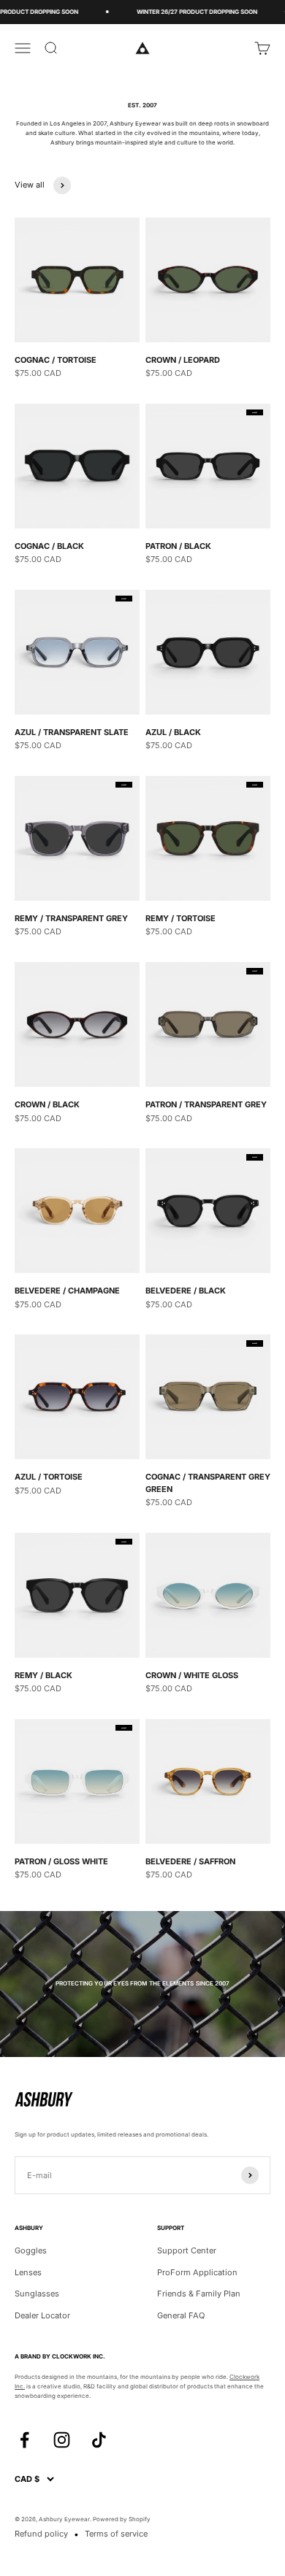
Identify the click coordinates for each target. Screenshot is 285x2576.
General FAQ (181, 2315)
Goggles (31, 2250)
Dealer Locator (42, 2315)
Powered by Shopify (122, 2519)
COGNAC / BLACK (49, 546)
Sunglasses (37, 2294)
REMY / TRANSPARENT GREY (71, 918)
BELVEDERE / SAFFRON (190, 1861)
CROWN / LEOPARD (183, 360)
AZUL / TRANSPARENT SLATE (72, 732)
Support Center (187, 2250)
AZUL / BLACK (173, 732)
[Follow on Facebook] (24, 2440)
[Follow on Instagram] (62, 2440)
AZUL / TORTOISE (49, 1477)
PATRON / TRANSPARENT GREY (206, 1104)
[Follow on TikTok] (99, 2440)
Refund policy (41, 2534)
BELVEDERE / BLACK (186, 1291)
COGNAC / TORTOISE (56, 360)
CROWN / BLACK (47, 1104)
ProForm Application (197, 2272)
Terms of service (116, 2534)
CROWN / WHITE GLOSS (192, 1675)
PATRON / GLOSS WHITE (61, 1861)
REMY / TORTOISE (180, 918)
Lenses (28, 2272)
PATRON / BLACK (178, 546)
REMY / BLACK (43, 1675)
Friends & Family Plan (199, 2294)
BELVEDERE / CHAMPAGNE (67, 1291)
